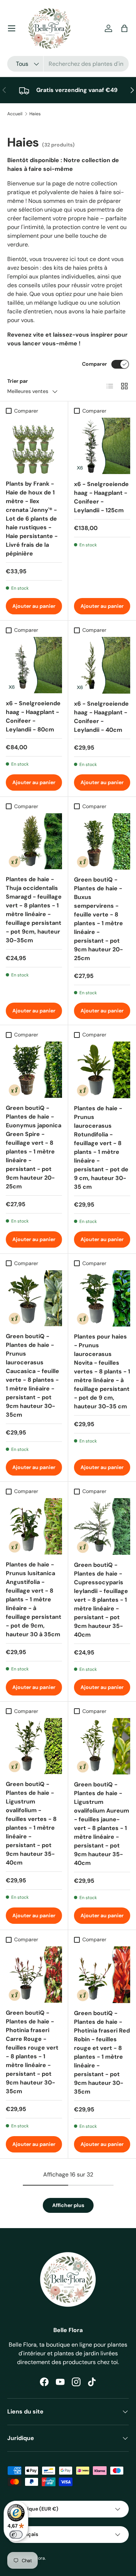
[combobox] (68, 64)
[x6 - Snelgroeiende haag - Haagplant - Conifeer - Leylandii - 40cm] (102, 665)
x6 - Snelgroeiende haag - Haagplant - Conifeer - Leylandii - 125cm (101, 497)
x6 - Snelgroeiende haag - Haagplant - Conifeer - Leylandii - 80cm (33, 716)
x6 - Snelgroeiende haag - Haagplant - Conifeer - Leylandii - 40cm (101, 717)
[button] (124, 28)
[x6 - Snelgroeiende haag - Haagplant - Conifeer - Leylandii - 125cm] (102, 446)
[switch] (16, 2535)
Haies (35, 114)
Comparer (94, 364)
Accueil (15, 114)
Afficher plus (68, 2205)
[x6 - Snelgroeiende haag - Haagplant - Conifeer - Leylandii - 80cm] (34, 665)
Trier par (18, 381)
